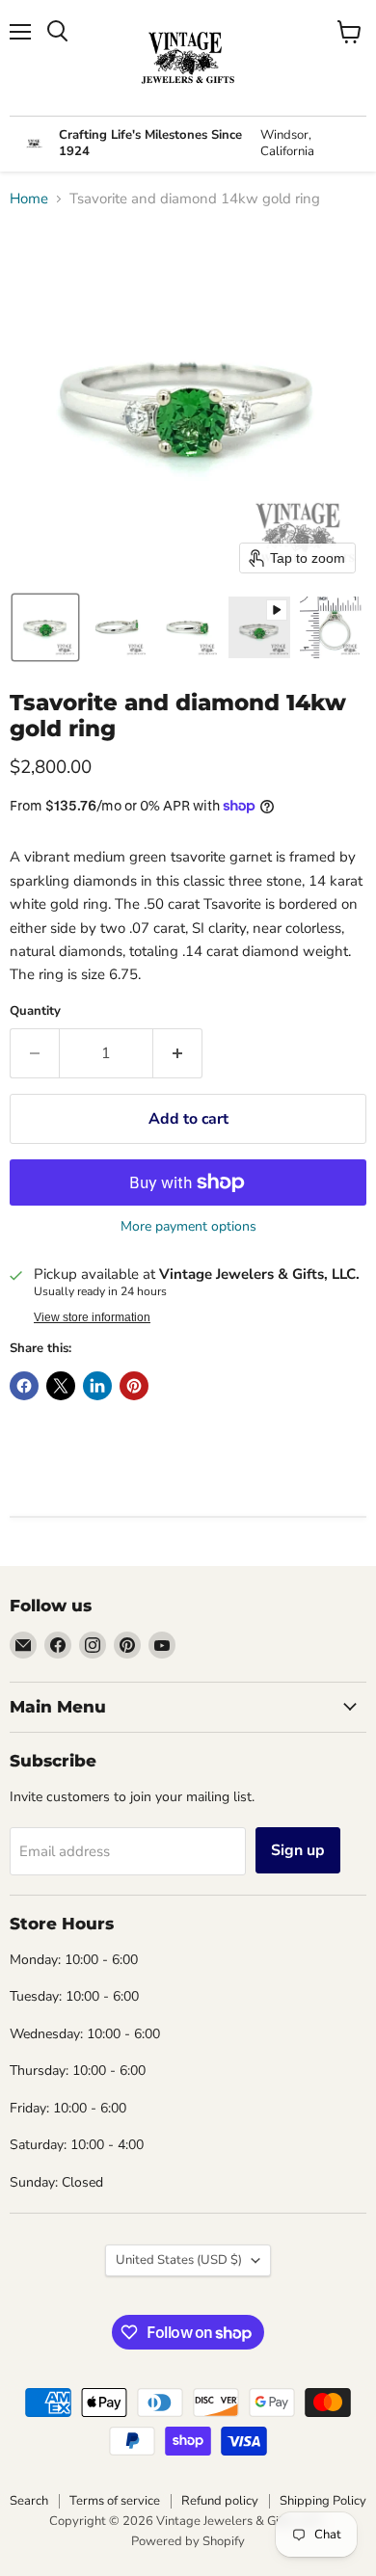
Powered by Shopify (188, 2541)
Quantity (35, 1011)
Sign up (298, 1850)
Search (29, 2501)
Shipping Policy (323, 2501)
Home (29, 199)
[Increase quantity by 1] (178, 1053)
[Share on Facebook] (24, 1386)
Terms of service (115, 2501)
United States (179, 2260)
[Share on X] (61, 1386)
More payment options (188, 1227)
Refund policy (220, 2501)
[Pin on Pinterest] (134, 1386)
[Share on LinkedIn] (97, 1386)
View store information (92, 1317)
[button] (45, 627)
